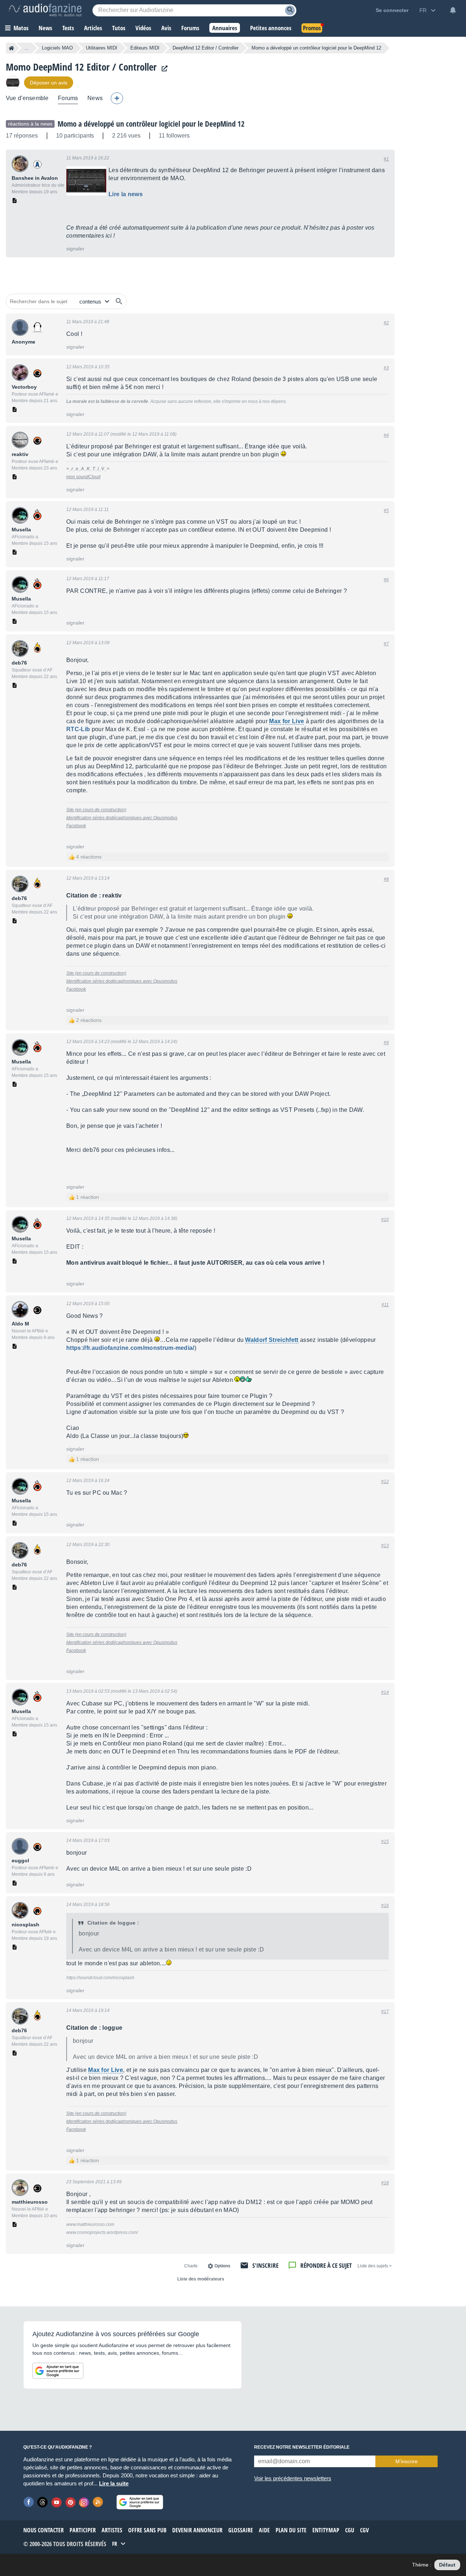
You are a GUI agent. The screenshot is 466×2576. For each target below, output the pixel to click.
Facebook (76, 826)
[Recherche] (290, 10)
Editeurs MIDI (145, 48)
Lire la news (126, 194)
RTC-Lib (78, 729)
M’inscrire (406, 2461)
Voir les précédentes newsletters (293, 2478)
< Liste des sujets (375, 2266)
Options (222, 2266)
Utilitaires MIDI (102, 48)
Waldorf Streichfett (272, 1340)
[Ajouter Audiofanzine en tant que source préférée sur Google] (58, 2371)
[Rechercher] (119, 301)
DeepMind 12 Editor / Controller (206, 48)
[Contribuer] (117, 98)
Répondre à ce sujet (326, 2265)
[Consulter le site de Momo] (163, 69)
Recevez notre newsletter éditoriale (302, 2447)
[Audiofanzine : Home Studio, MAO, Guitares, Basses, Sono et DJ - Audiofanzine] (45, 10)
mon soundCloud (83, 477)
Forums (68, 98)
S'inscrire (265, 2265)
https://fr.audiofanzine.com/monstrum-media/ (130, 1348)
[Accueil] (11, 48)
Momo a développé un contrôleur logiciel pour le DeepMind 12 (151, 124)
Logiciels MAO (57, 48)
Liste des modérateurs (201, 2279)
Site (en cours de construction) (96, 810)
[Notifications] (453, 10)
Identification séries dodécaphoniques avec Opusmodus (122, 818)
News (95, 98)
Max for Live (287, 721)
